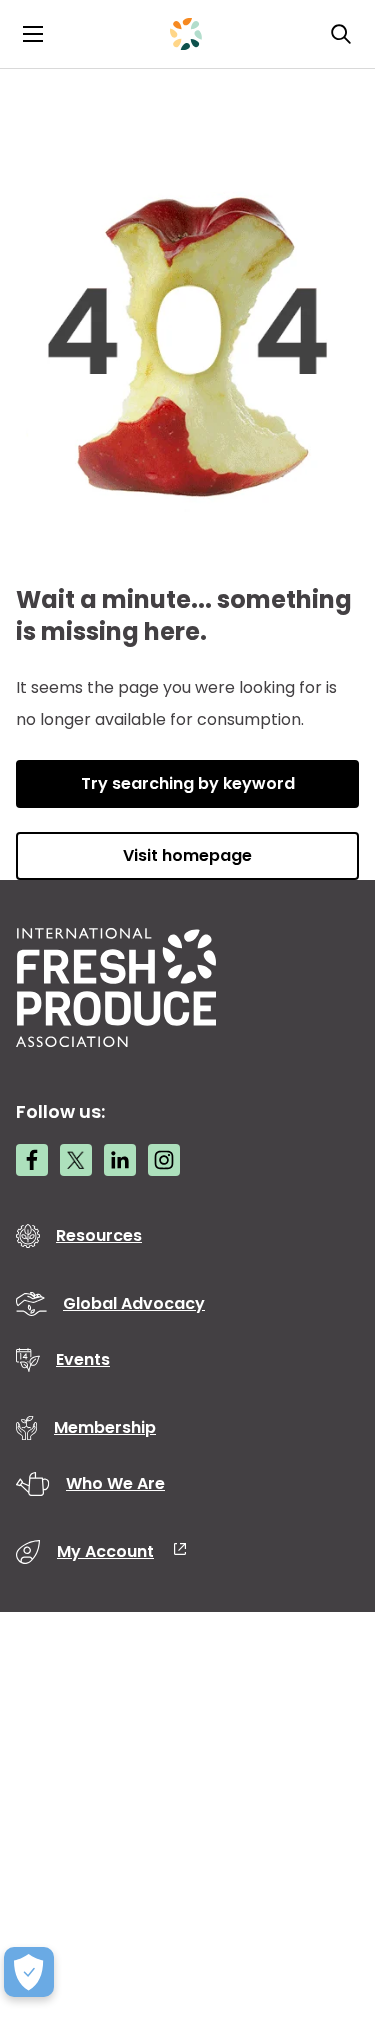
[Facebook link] (32, 1160)
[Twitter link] (76, 1160)
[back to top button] (325, 1883)
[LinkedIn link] (120, 1160)
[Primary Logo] (186, 34)
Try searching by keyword (188, 783)
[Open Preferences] (29, 1972)
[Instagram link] (164, 1160)
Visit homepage (187, 855)
